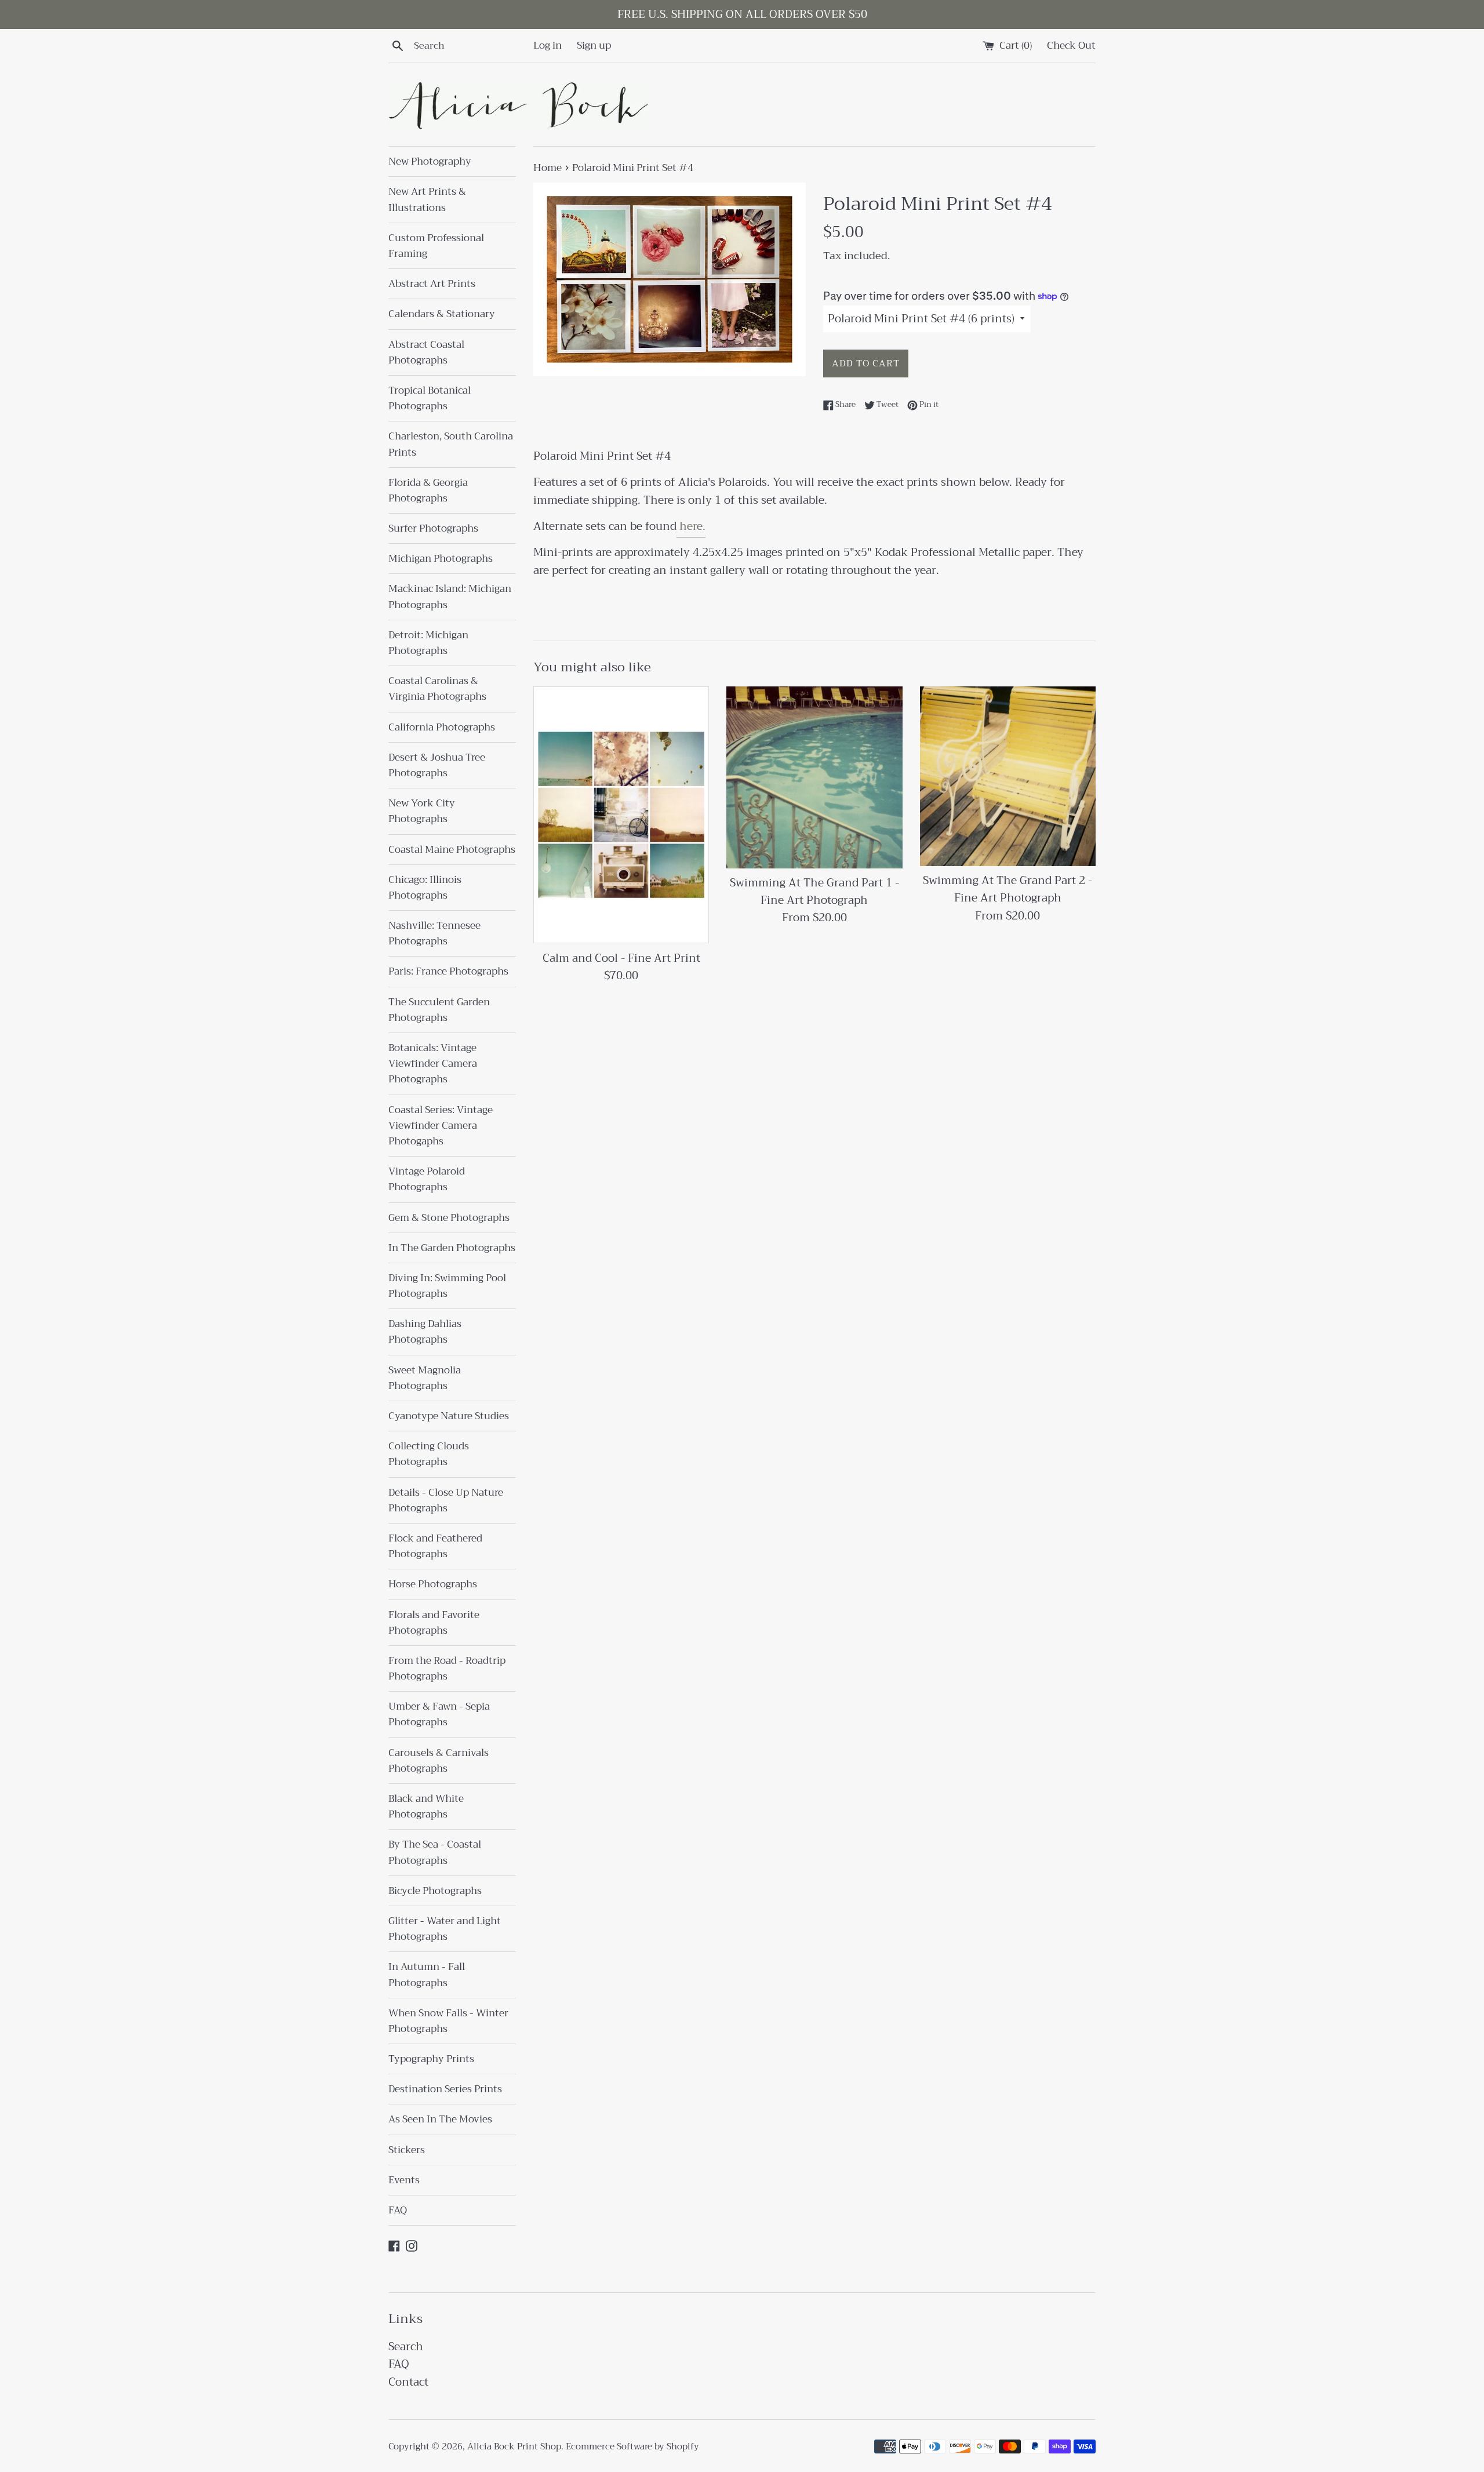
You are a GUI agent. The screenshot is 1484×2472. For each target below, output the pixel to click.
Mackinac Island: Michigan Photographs (450, 597)
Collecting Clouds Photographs (429, 1454)
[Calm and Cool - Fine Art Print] (621, 815)
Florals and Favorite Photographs (434, 1623)
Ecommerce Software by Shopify (632, 2446)
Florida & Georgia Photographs (428, 490)
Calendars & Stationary (442, 314)
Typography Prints (431, 2059)
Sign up (594, 45)
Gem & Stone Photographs (449, 1218)
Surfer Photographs (433, 528)
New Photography (430, 161)
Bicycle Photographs (435, 1891)
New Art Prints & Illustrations (427, 199)
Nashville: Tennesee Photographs (434, 933)
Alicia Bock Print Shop (514, 2446)
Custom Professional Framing (436, 246)
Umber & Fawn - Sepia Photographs (439, 1714)
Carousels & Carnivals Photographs (439, 1761)
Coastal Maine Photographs (452, 850)
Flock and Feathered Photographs (435, 1546)
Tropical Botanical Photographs (430, 398)
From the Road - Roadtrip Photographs (447, 1668)
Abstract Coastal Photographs (426, 352)
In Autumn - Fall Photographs (427, 1975)
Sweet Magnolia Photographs (425, 1378)
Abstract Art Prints (432, 284)
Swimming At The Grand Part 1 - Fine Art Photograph (814, 891)
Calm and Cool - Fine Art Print (621, 958)
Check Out (1071, 45)
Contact (408, 2382)
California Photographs (442, 727)
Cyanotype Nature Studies (449, 1416)
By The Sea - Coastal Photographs (435, 1852)
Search (406, 2346)
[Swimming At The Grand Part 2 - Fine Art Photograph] (1008, 776)
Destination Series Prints (445, 2089)
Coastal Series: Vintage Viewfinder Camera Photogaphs (441, 1126)
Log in (548, 45)
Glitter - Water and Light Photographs (445, 1929)
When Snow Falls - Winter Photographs (448, 2021)
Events (404, 2180)
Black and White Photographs (426, 1806)
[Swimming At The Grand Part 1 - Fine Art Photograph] (814, 777)
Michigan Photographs (441, 559)
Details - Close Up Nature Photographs (446, 1500)
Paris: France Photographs (448, 971)
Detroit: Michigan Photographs (428, 643)
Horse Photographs (433, 1584)
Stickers (407, 2150)
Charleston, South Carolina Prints (451, 444)
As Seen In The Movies (440, 2119)
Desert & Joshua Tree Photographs (437, 765)
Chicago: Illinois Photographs (425, 888)
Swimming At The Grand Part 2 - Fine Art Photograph (1007, 889)
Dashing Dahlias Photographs (425, 1332)
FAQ (398, 2210)
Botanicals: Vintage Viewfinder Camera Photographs (433, 1064)
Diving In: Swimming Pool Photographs (447, 1286)
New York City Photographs (422, 811)
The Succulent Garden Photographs (439, 1010)
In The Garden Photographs (452, 1248)
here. (691, 526)
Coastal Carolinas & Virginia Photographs (437, 689)
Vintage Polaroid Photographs (427, 1179)
